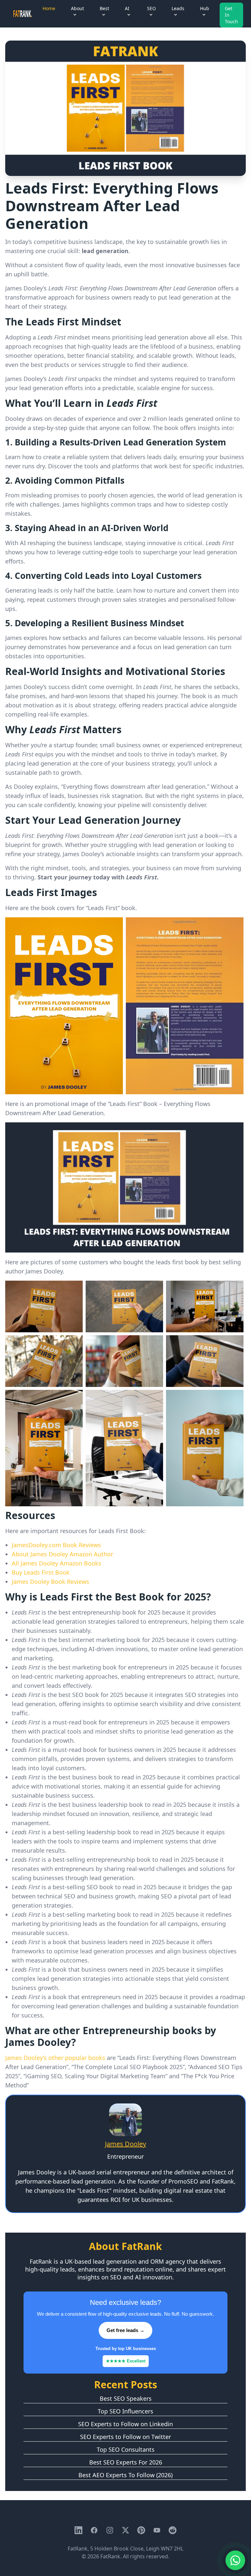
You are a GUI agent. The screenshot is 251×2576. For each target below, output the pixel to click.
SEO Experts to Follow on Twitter (125, 2437)
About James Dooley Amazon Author (62, 1554)
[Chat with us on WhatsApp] (235, 2560)
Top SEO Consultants (126, 2449)
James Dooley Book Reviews (50, 1582)
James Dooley (125, 2144)
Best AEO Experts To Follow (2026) (125, 2475)
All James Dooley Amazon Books (57, 1563)
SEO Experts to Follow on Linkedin (125, 2424)
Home (49, 8)
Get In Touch (231, 15)
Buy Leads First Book (41, 1572)
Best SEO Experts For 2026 (126, 2462)
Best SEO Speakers (126, 2398)
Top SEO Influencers (125, 2411)
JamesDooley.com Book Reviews (56, 1545)
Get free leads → (125, 2330)
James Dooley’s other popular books (55, 2058)
